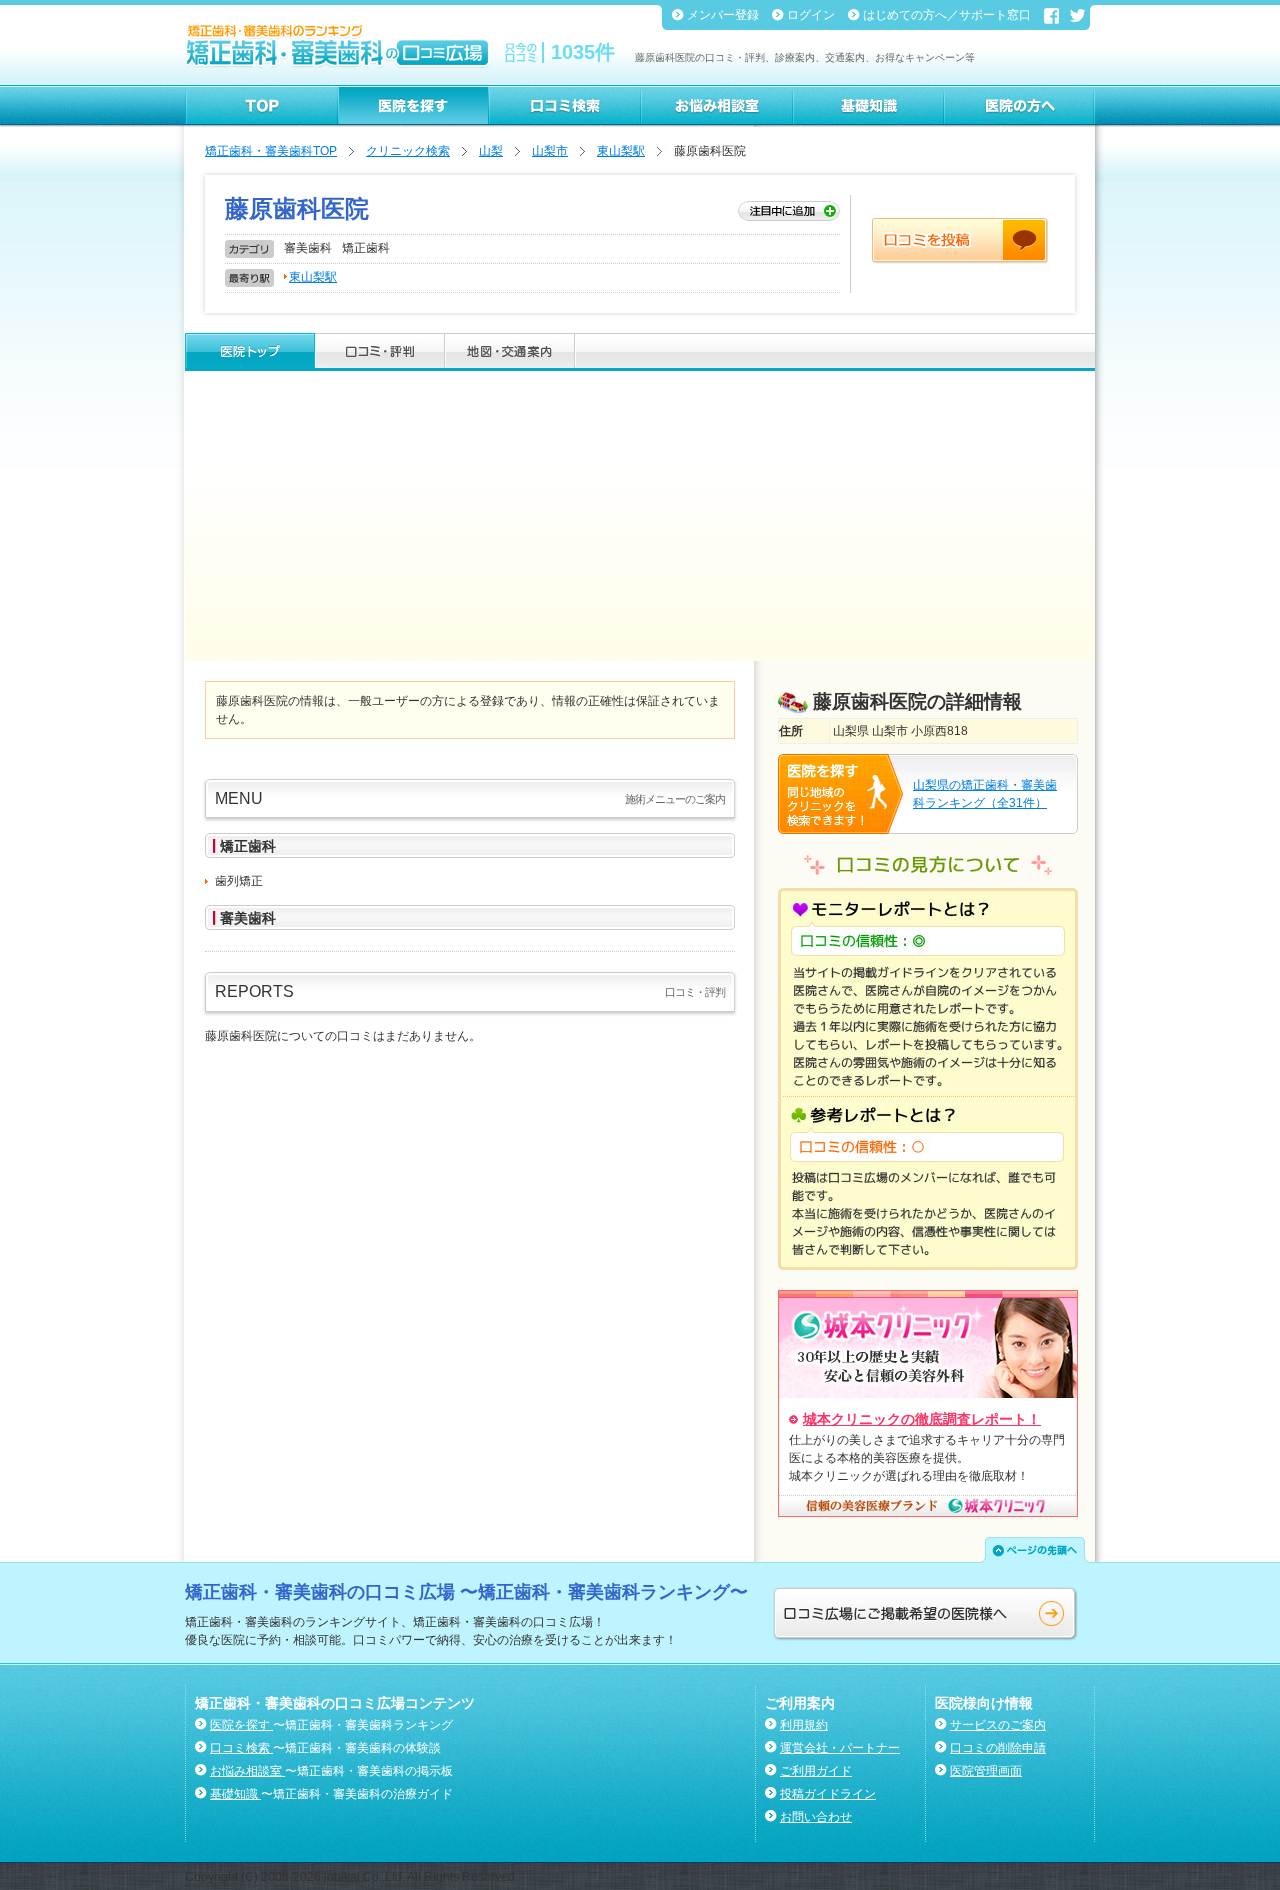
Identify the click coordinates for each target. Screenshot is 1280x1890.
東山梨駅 (621, 151)
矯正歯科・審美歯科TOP (271, 151)
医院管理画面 (986, 1771)
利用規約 (804, 1725)
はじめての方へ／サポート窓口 (948, 15)
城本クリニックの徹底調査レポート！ (922, 1419)
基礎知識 (235, 1794)
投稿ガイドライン (828, 1794)
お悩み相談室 (247, 1771)
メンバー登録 (724, 15)
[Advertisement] (640, 521)
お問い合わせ (816, 1817)
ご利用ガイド (816, 1771)
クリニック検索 (408, 151)
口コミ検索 (241, 1748)
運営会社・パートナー (840, 1748)
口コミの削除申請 (998, 1748)
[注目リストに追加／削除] (789, 212)
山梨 (491, 151)
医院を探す (241, 1725)
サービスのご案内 (998, 1725)
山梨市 (550, 151)
